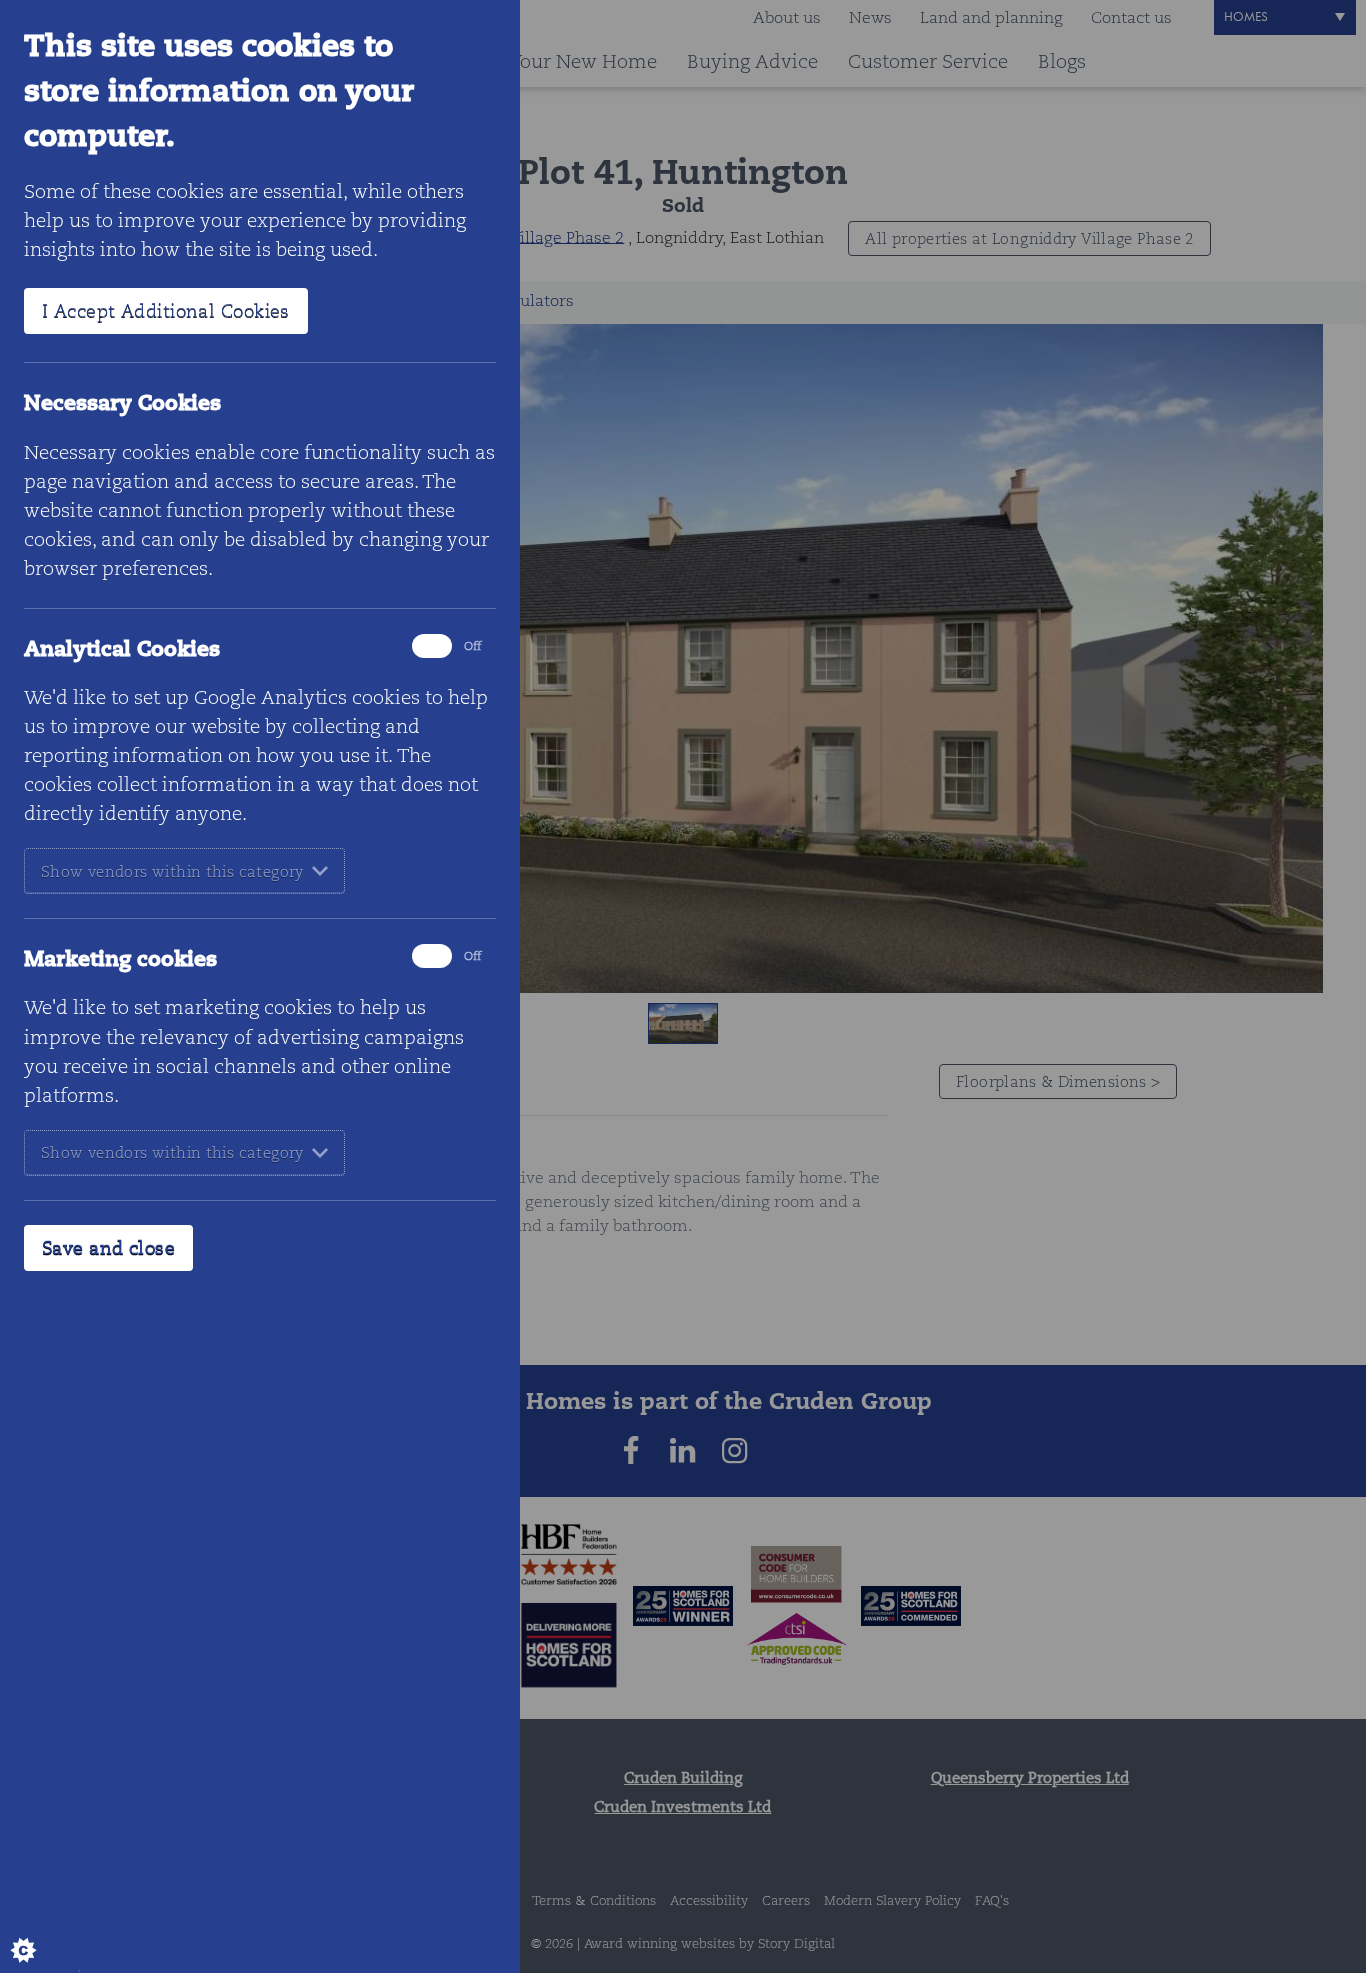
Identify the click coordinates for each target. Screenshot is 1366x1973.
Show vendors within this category (172, 871)
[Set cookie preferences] (40, 1933)
